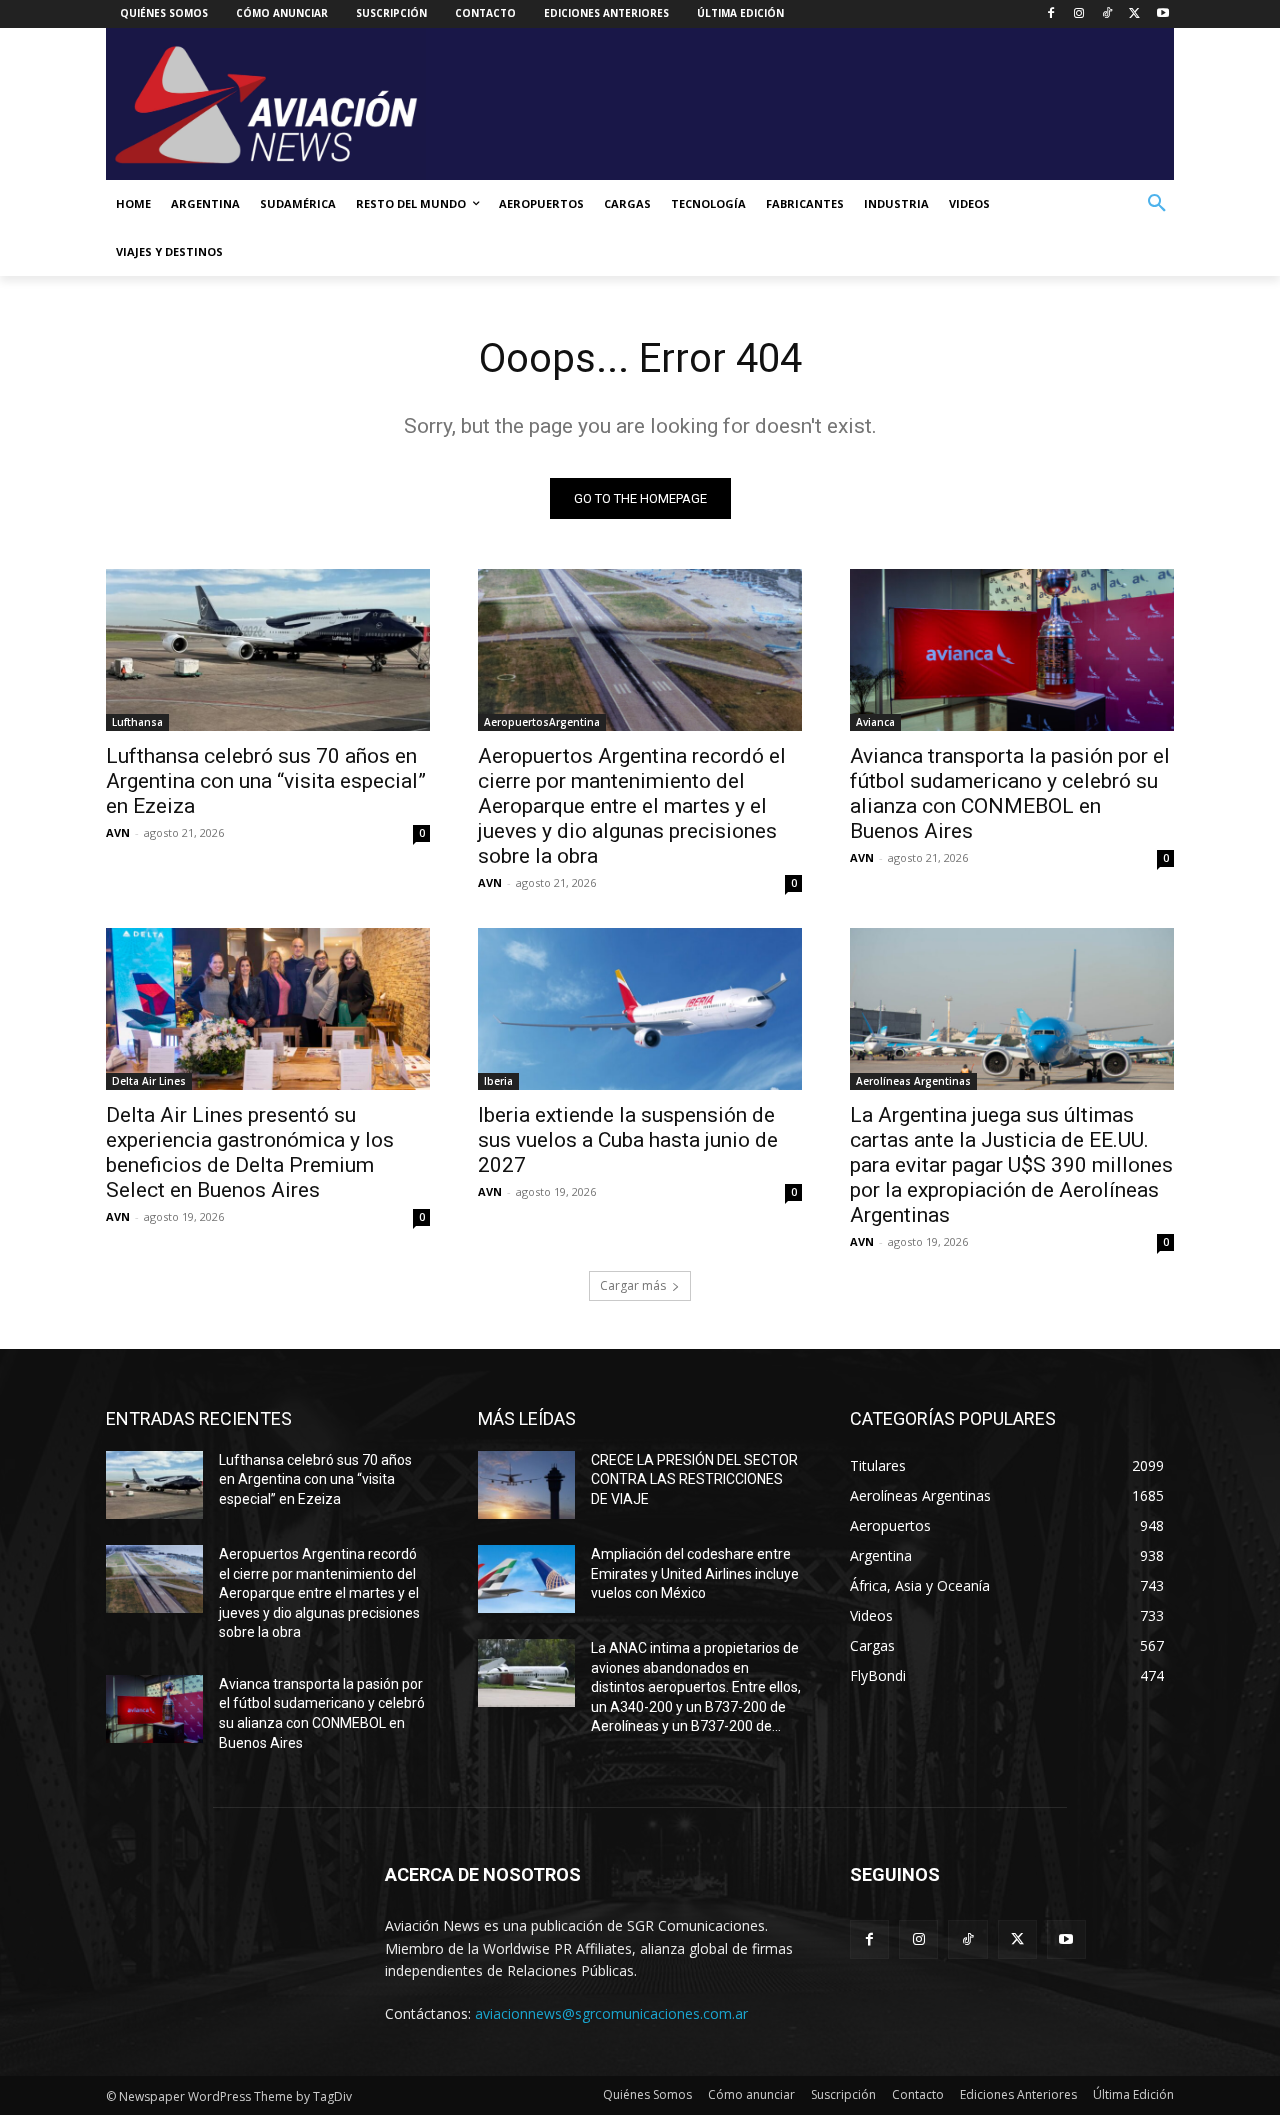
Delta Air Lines (149, 1081)
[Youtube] (1162, 14)
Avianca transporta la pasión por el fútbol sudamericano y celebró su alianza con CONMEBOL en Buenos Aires (1010, 793)
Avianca (875, 722)
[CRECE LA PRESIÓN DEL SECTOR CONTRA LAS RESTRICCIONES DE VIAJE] (526, 1485)
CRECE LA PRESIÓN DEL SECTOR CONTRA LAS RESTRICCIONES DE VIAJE (694, 1479)
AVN (118, 832)
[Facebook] (1051, 14)
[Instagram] (1079, 14)
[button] (1157, 204)
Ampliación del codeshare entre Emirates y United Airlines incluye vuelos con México (695, 1573)
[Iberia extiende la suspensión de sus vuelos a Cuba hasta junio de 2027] (640, 1009)
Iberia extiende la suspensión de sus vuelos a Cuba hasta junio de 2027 (628, 1140)
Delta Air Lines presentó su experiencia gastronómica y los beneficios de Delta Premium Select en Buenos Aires (250, 1152)
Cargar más (633, 1285)
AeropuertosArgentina (542, 722)
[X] (1134, 14)
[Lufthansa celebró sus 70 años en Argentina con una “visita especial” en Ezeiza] (268, 650)
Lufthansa (137, 722)
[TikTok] (1107, 14)
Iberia (498, 1081)
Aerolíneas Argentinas (913, 1081)
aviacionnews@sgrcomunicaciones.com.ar (611, 2013)
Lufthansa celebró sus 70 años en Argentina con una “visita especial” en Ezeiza (266, 781)
